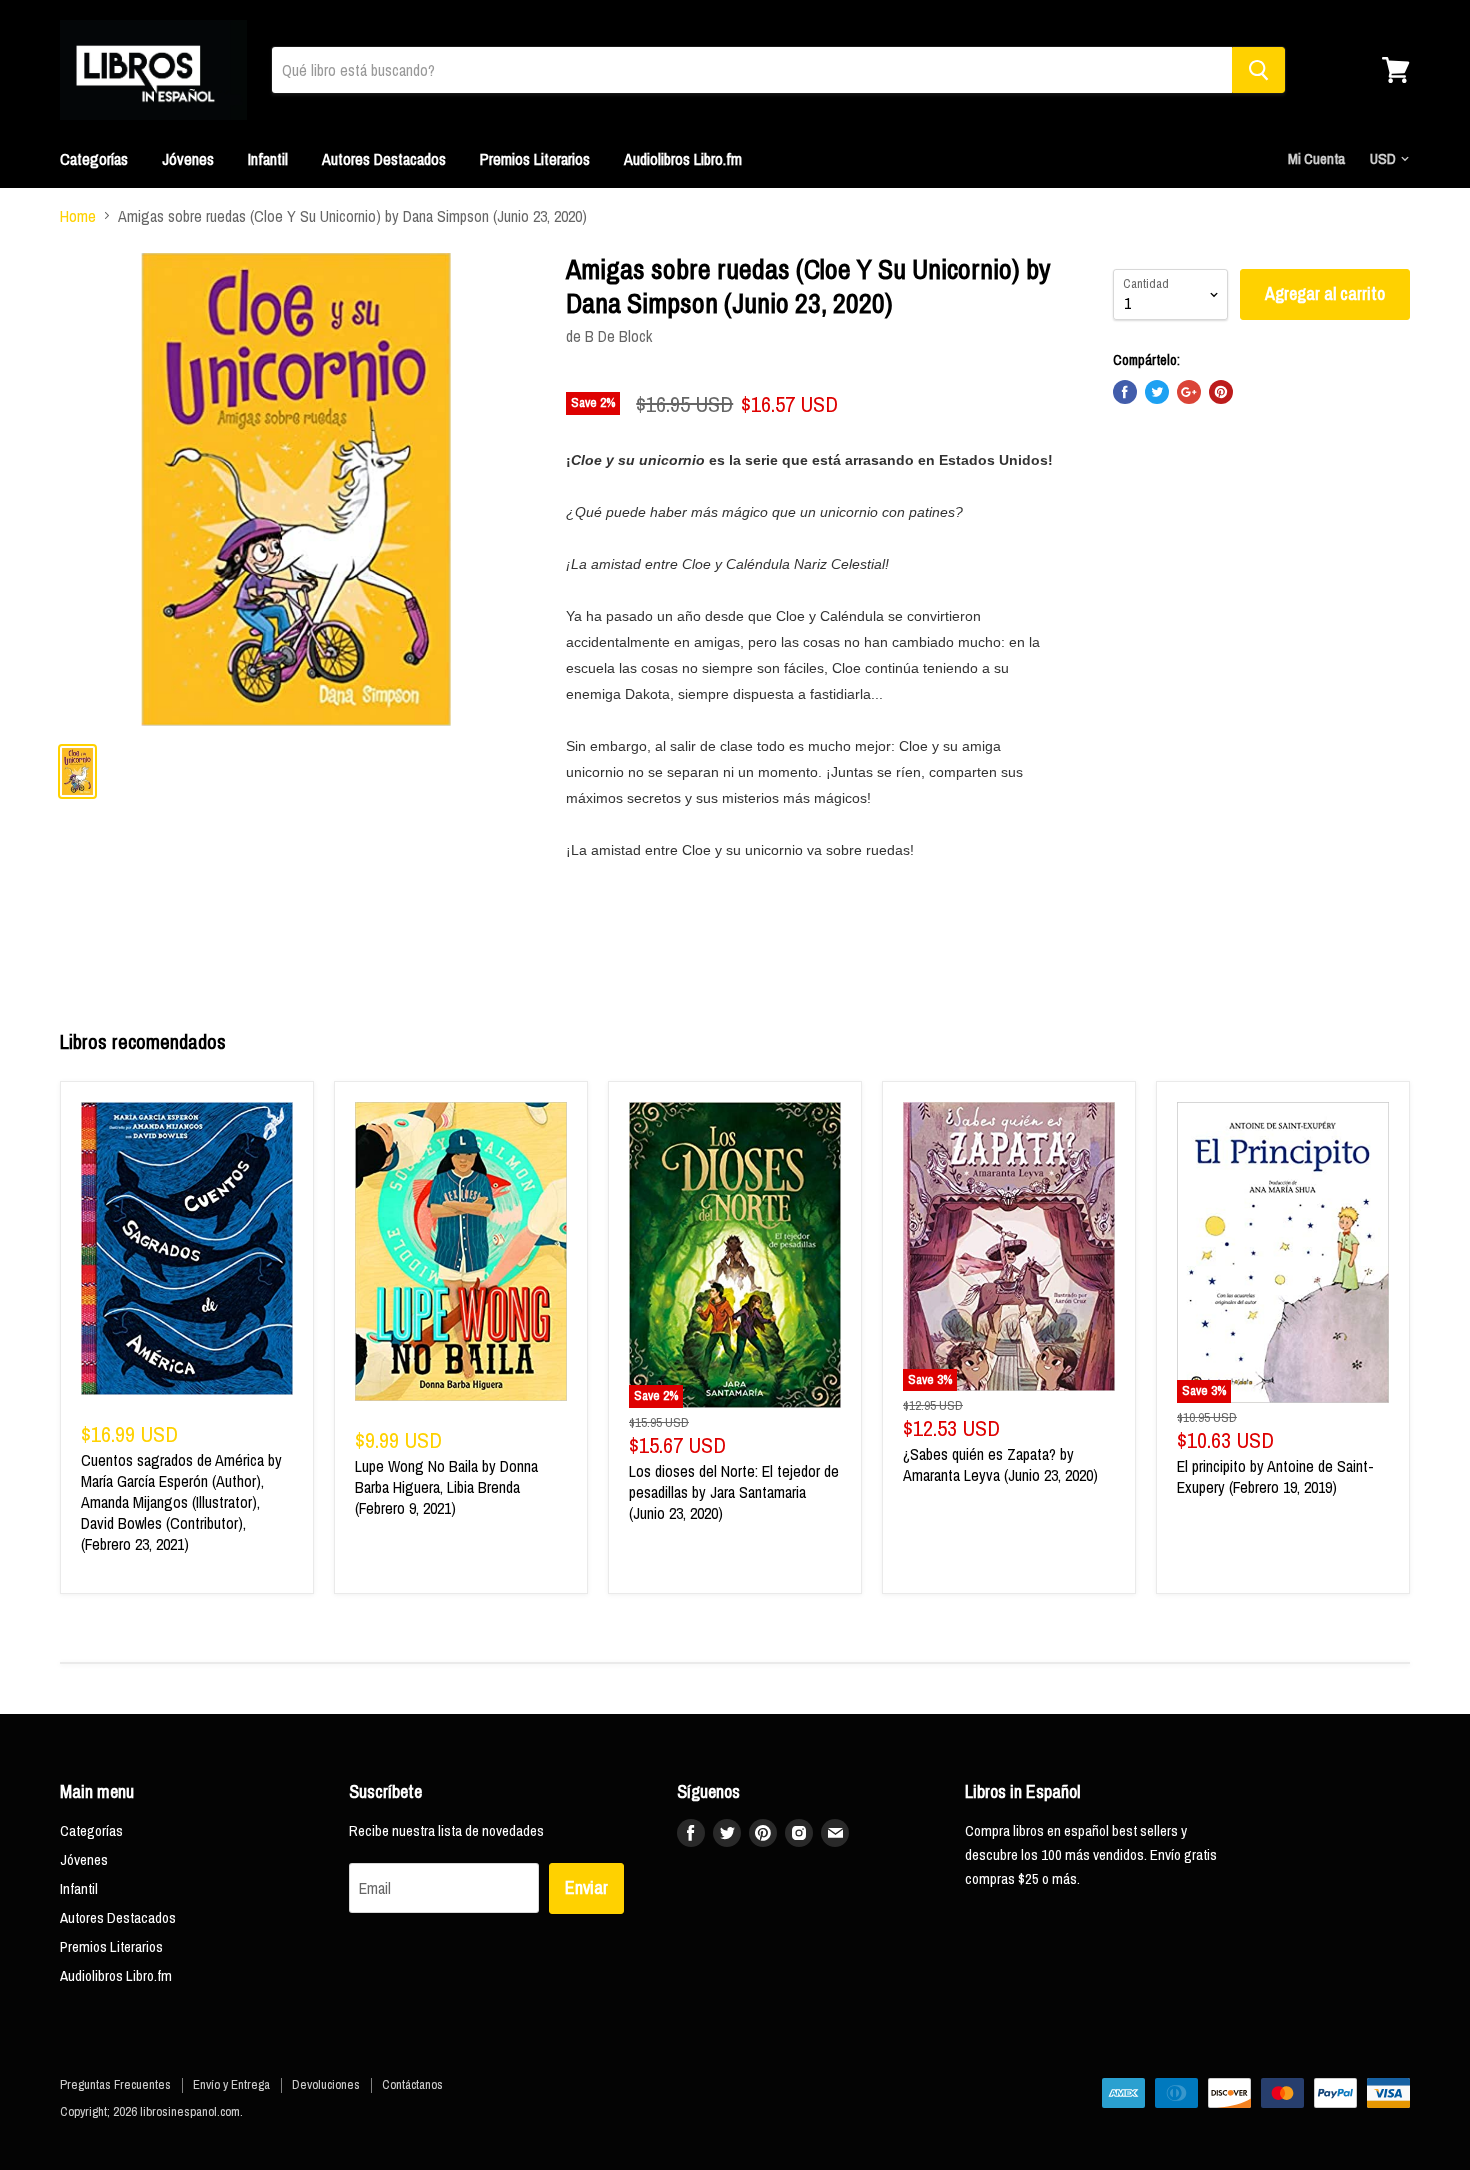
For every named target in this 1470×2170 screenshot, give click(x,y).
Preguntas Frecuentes (115, 2084)
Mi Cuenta (1316, 158)
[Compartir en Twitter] (1157, 392)
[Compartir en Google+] (1189, 392)
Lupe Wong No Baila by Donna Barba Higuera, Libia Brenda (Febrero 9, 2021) (446, 1487)
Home (78, 216)
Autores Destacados (384, 159)
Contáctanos (412, 2084)
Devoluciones (326, 2084)
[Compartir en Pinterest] (1221, 392)
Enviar (586, 1887)
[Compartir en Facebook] (1125, 392)
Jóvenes (188, 159)
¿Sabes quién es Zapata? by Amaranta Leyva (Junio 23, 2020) (1000, 1464)
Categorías (94, 159)
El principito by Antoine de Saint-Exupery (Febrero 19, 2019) (1275, 1476)
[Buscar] (1258, 70)
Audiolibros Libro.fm (683, 159)
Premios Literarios (535, 159)
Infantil (268, 159)
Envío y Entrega (231, 2084)
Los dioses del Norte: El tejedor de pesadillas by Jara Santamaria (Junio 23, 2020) (734, 1492)
